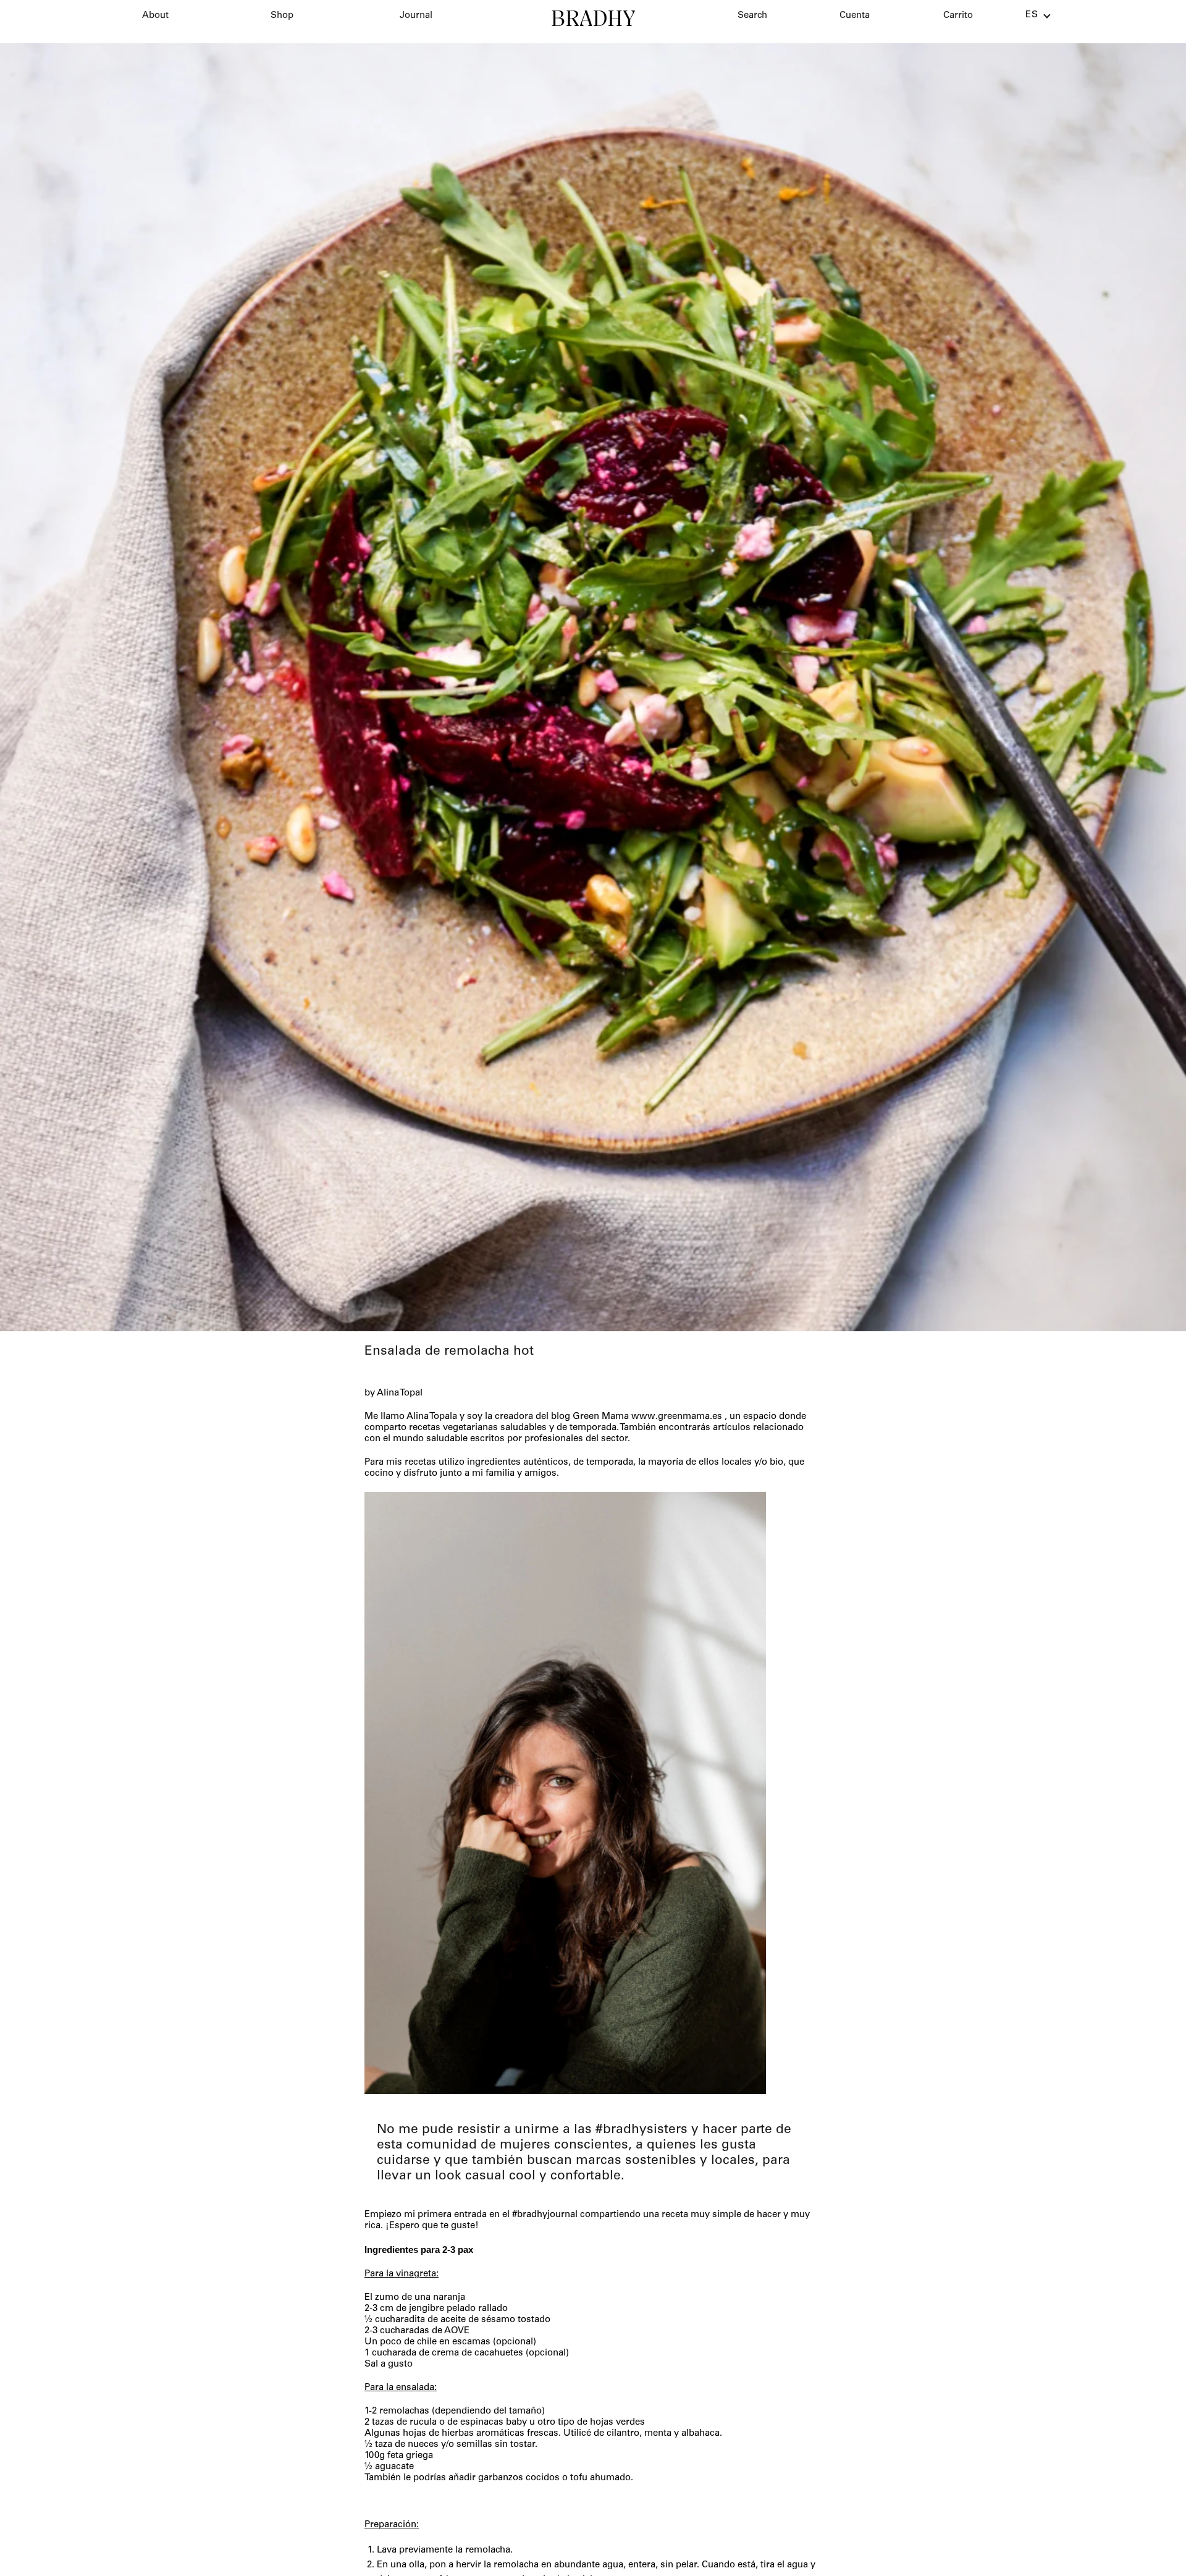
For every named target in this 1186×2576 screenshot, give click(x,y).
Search (752, 16)
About (155, 16)
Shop (282, 16)
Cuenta (855, 16)
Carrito (958, 16)
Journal (416, 16)
